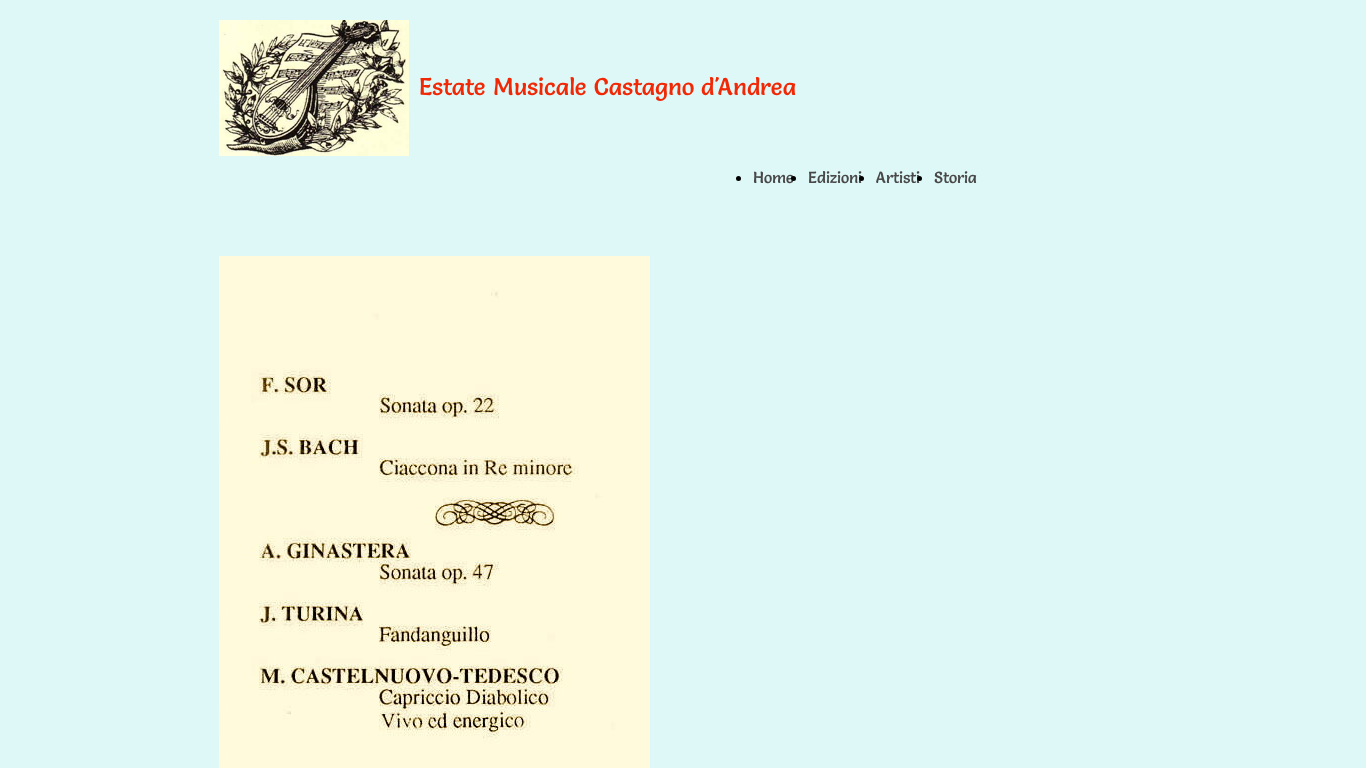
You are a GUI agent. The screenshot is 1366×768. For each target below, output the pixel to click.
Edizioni (835, 177)
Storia (955, 177)
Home (773, 177)
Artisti (898, 177)
